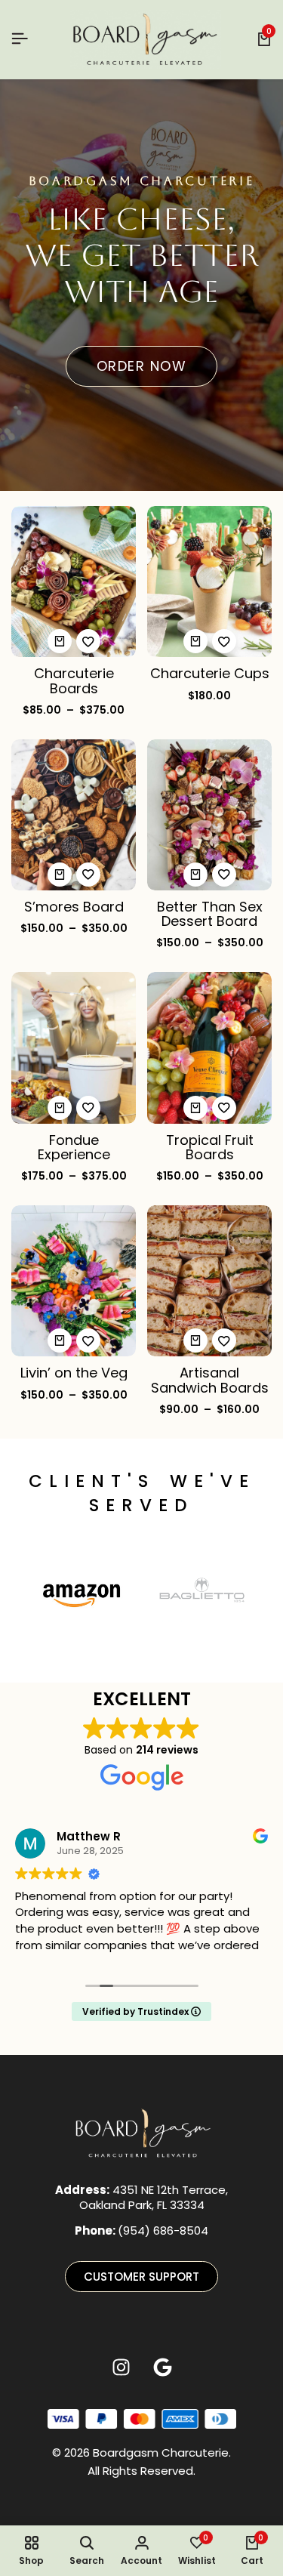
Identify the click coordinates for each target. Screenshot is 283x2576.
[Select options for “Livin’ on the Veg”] (60, 1340)
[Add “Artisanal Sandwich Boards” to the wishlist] (224, 1340)
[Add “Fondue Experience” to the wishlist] (88, 1108)
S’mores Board (74, 907)
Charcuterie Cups (210, 673)
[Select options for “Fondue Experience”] (60, 1108)
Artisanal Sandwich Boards (210, 1380)
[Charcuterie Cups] (209, 580)
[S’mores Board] (74, 814)
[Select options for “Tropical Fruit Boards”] (195, 1108)
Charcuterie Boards (74, 680)
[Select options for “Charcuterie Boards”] (60, 641)
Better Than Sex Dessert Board (210, 914)
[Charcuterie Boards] (74, 580)
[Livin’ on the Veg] (74, 1280)
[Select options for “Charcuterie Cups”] (195, 641)
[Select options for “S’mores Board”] (60, 875)
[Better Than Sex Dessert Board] (209, 814)
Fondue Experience (74, 1147)
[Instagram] (121, 2368)
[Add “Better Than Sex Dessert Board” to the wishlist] (224, 875)
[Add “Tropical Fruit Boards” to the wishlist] (224, 1108)
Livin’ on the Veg (74, 1373)
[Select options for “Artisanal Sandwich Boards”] (195, 1340)
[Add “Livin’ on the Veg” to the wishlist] (88, 1340)
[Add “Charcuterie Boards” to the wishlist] (88, 641)
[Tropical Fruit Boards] (209, 1047)
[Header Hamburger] (20, 39)
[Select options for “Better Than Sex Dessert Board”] (195, 875)
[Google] (162, 2368)
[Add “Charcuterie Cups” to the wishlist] (224, 641)
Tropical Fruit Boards (210, 1147)
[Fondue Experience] (74, 1047)
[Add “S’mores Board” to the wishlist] (88, 875)
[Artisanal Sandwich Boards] (209, 1280)
